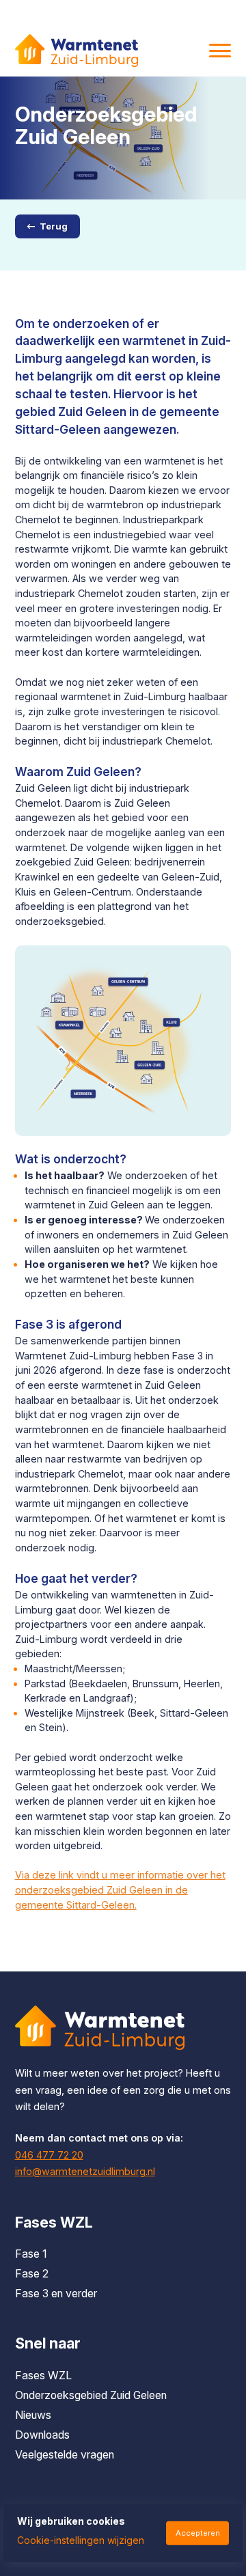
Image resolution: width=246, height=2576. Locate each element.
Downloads (42, 2435)
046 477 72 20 (49, 2155)
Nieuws (33, 2415)
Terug (54, 226)
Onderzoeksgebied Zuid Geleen (91, 2395)
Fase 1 (31, 2254)
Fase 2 (32, 2274)
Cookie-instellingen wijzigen (81, 2540)
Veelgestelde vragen (65, 2455)
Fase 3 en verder (56, 2294)
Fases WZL (43, 2376)
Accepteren (198, 2533)
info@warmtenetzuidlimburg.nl (85, 2171)
